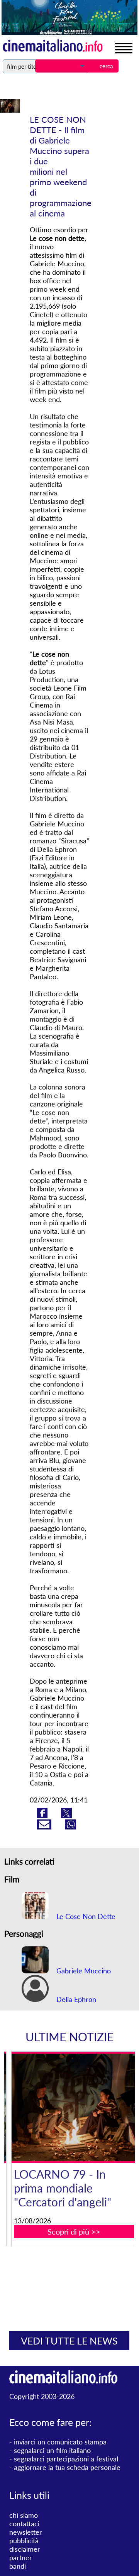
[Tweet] (66, 1815)
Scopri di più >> (74, 2231)
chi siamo (24, 2515)
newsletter (26, 2532)
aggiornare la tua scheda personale (67, 2467)
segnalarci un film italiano (52, 2450)
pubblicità (24, 2541)
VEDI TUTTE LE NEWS (69, 2341)
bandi (18, 2566)
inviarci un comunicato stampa (60, 2442)
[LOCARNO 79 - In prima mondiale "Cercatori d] (74, 2107)
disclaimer (25, 2549)
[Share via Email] (45, 1827)
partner (21, 2557)
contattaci (24, 2524)
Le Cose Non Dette (85, 1916)
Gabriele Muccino (83, 1971)
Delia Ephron (75, 1999)
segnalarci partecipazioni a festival (66, 2459)
